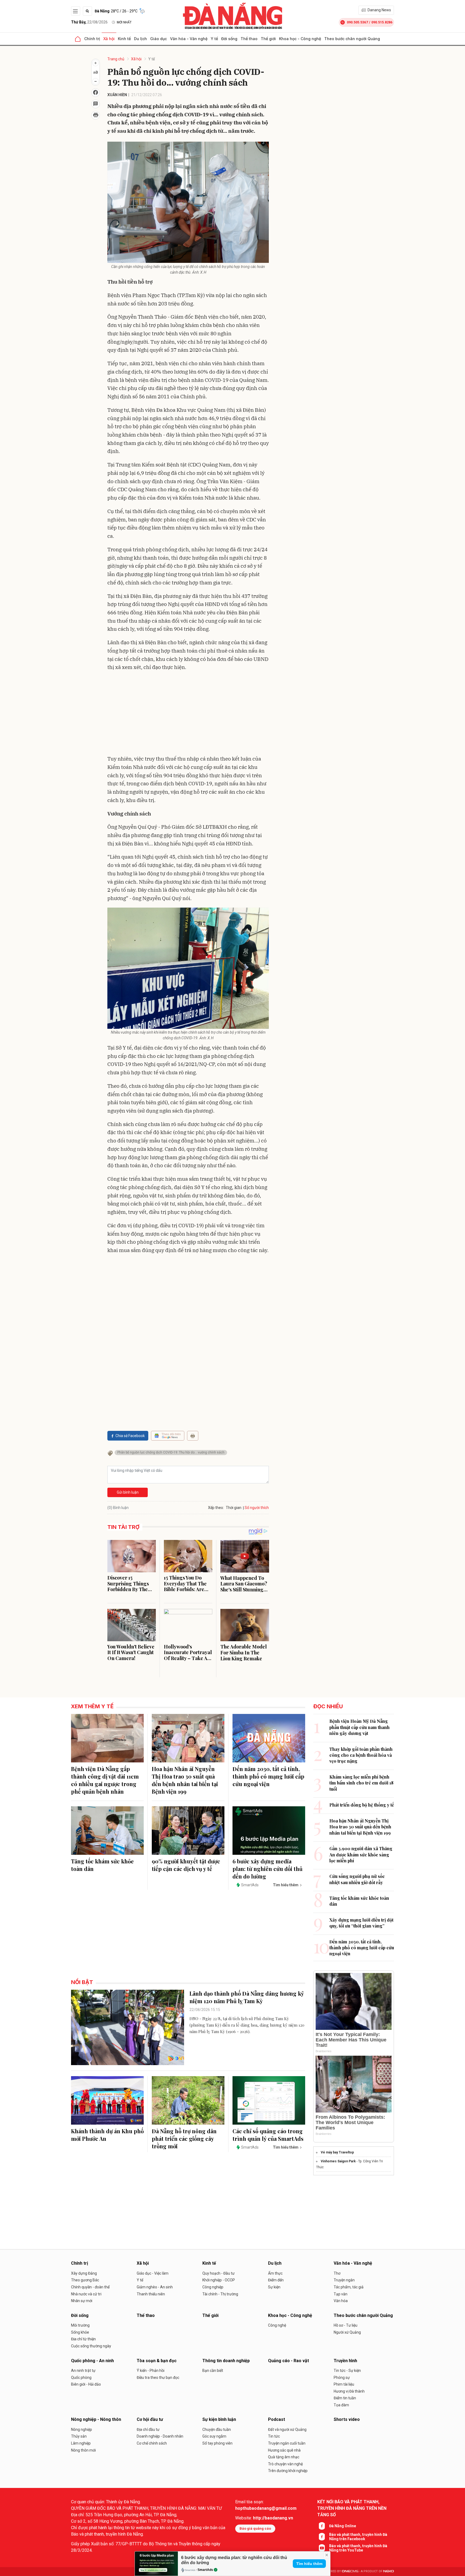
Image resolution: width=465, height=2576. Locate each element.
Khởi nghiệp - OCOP (219, 2280)
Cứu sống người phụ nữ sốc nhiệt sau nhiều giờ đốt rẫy (357, 1879)
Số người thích (257, 1508)
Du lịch (140, 39)
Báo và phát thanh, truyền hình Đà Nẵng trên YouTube (358, 2548)
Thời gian (234, 1508)
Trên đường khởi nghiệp (288, 2471)
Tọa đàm (341, 2405)
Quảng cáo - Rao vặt (288, 2361)
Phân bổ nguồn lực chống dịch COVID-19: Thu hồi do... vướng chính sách (171, 1452)
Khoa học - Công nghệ (300, 39)
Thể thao (249, 39)
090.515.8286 (382, 22)
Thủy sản (79, 2436)
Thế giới (268, 39)
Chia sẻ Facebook (130, 1436)
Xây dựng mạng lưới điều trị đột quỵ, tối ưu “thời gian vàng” (361, 1923)
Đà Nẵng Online (343, 2526)
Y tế (214, 39)
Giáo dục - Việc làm (153, 2273)
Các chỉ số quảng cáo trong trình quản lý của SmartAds (268, 2135)
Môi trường (80, 2325)
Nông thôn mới (83, 2450)
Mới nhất (124, 22)
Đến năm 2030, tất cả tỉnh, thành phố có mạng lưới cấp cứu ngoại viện (268, 1776)
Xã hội (109, 39)
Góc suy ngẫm (214, 2436)
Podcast (276, 2419)
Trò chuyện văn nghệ (285, 2464)
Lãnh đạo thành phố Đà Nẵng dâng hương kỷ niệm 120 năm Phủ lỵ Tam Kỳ (247, 1997)
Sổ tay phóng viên (217, 2443)
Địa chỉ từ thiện (83, 2339)
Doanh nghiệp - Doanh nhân (160, 2436)
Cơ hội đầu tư (150, 2419)
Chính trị (92, 39)
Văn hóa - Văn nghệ (189, 39)
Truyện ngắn (344, 2280)
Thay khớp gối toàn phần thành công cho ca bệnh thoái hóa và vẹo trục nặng (361, 1755)
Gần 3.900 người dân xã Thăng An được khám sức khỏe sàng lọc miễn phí (361, 1855)
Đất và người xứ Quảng (287, 2429)
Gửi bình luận (128, 1492)
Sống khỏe (80, 2332)
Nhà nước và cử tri (86, 2294)
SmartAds (205, 2570)
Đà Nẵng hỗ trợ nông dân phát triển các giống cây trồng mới (184, 2138)
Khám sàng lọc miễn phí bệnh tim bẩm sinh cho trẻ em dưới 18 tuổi (361, 1783)
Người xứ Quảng (347, 2332)
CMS (350, 2571)
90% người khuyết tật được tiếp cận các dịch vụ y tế (186, 1865)
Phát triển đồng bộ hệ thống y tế (362, 1805)
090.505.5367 (357, 22)
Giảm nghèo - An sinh (155, 2287)
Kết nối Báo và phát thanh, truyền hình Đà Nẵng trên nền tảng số (352, 2508)
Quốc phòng (81, 2378)
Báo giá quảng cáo (255, 2528)
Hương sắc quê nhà (284, 2450)
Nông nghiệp (82, 2429)
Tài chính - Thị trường (220, 2294)
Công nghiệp (213, 2287)
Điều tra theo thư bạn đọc (158, 2378)
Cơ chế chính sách (152, 2443)
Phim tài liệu (344, 2384)
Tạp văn (341, 2294)
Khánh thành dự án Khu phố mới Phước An (107, 2135)
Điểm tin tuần (345, 2398)
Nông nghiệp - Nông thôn (96, 2419)
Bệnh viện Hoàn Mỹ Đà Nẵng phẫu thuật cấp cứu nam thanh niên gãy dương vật (360, 1727)
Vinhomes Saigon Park (338, 2161)
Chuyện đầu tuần (217, 2429)
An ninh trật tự (83, 2371)
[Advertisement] (188, 714)
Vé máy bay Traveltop (337, 2152)
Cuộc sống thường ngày (91, 2346)
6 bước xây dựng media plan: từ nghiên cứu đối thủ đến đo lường (267, 1869)
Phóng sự (342, 2378)
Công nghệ (277, 2325)
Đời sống (229, 39)
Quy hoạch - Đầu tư (219, 2273)
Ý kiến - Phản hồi (151, 2371)
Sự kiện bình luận (219, 2419)
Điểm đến (276, 2280)
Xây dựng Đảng (84, 2273)
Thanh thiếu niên (151, 2294)
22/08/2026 (89, 22)
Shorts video (347, 2419)
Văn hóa (341, 2301)
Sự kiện (274, 2287)
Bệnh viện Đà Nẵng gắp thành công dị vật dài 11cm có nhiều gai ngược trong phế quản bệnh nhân (105, 1780)
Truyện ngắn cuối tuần (287, 2443)
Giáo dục (158, 39)
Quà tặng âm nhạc (284, 2457)
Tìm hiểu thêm (309, 2564)
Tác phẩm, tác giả (349, 2287)
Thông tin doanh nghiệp (226, 2361)
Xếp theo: (216, 1508)
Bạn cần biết (213, 2371)
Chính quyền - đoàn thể (90, 2287)
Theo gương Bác (85, 2280)
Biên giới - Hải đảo (86, 2384)
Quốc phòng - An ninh (92, 2361)
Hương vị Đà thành (349, 2391)
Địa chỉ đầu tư (148, 2429)
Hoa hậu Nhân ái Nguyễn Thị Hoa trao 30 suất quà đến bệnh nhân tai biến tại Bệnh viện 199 (185, 1780)
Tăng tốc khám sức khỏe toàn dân (102, 1865)
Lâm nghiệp (81, 2443)
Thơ (337, 2273)
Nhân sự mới (82, 2301)
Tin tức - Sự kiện (347, 2371)
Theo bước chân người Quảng (352, 39)
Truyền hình (345, 2361)
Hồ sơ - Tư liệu (346, 2325)
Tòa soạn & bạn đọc (157, 2361)
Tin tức (274, 2436)
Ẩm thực (275, 2273)
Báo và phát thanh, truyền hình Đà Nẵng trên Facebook (358, 2537)
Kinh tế (124, 39)
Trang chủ (116, 59)
